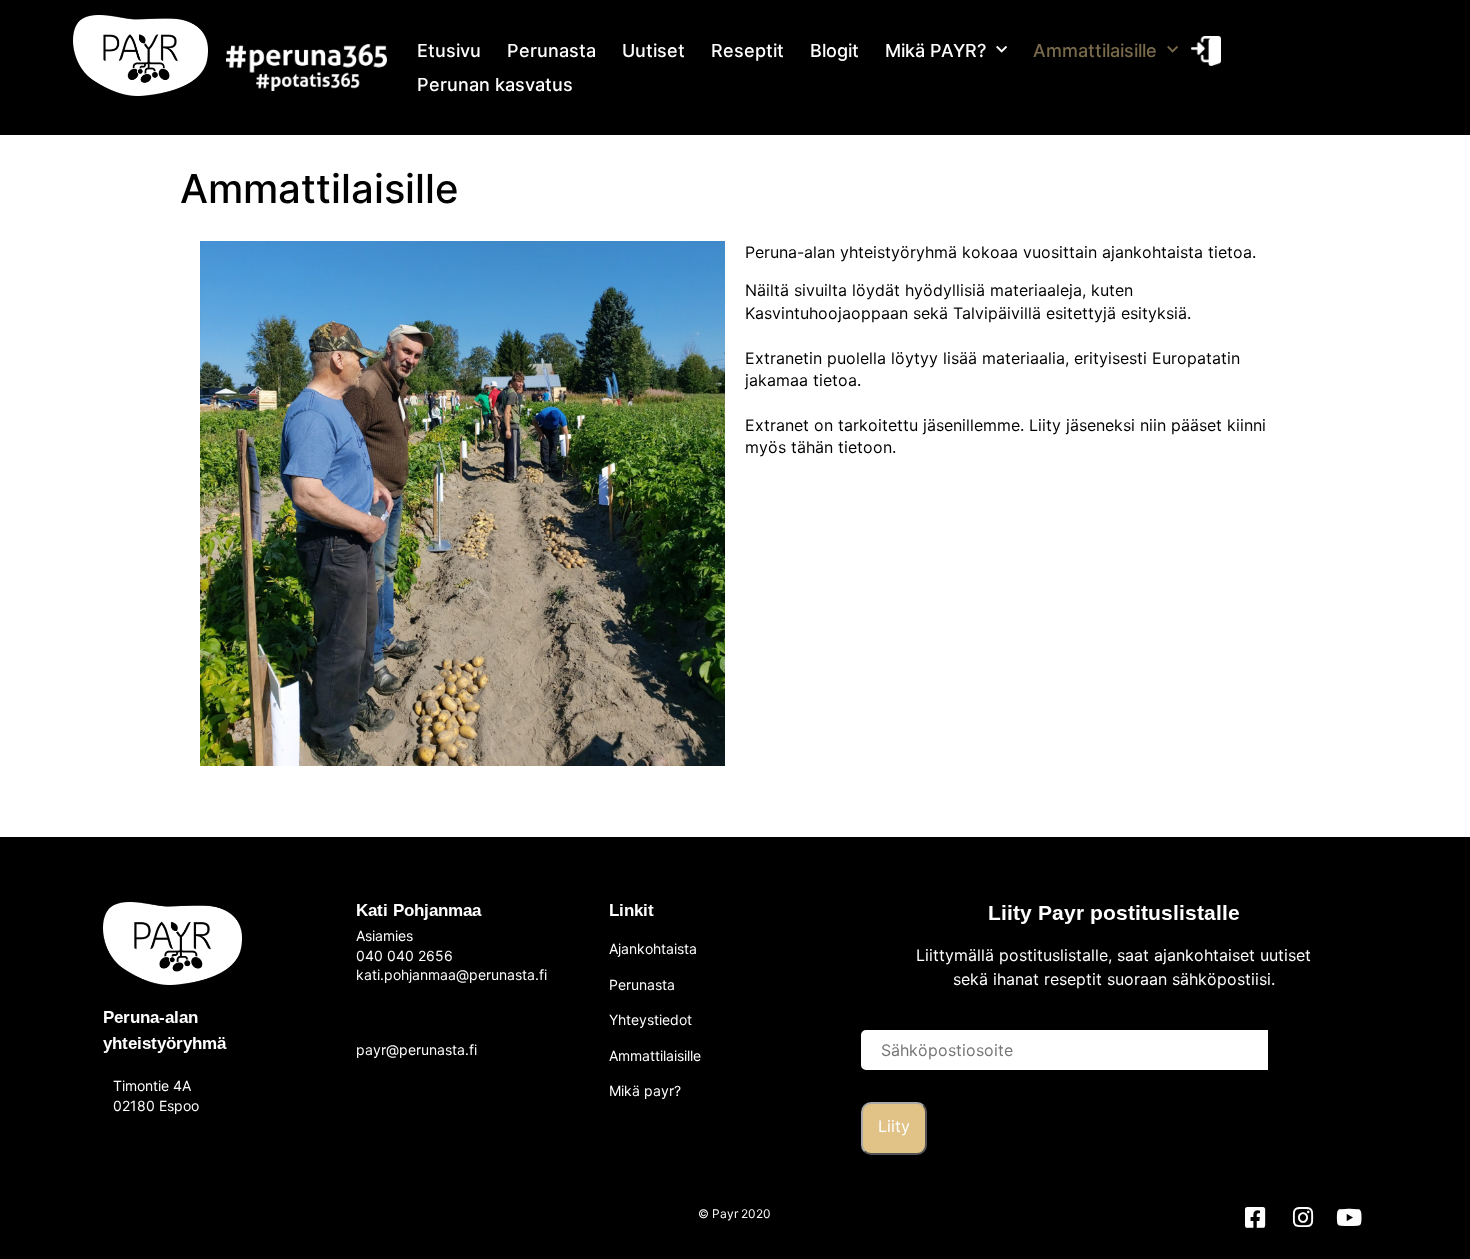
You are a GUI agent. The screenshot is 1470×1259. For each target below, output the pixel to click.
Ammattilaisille (1095, 50)
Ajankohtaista (653, 948)
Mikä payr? (645, 1090)
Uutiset (653, 50)
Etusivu (449, 50)
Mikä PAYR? (935, 50)
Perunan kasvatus (495, 84)
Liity (894, 1126)
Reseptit (747, 50)
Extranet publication (1204, 51)
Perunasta (551, 50)
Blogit (834, 50)
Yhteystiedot (650, 1019)
